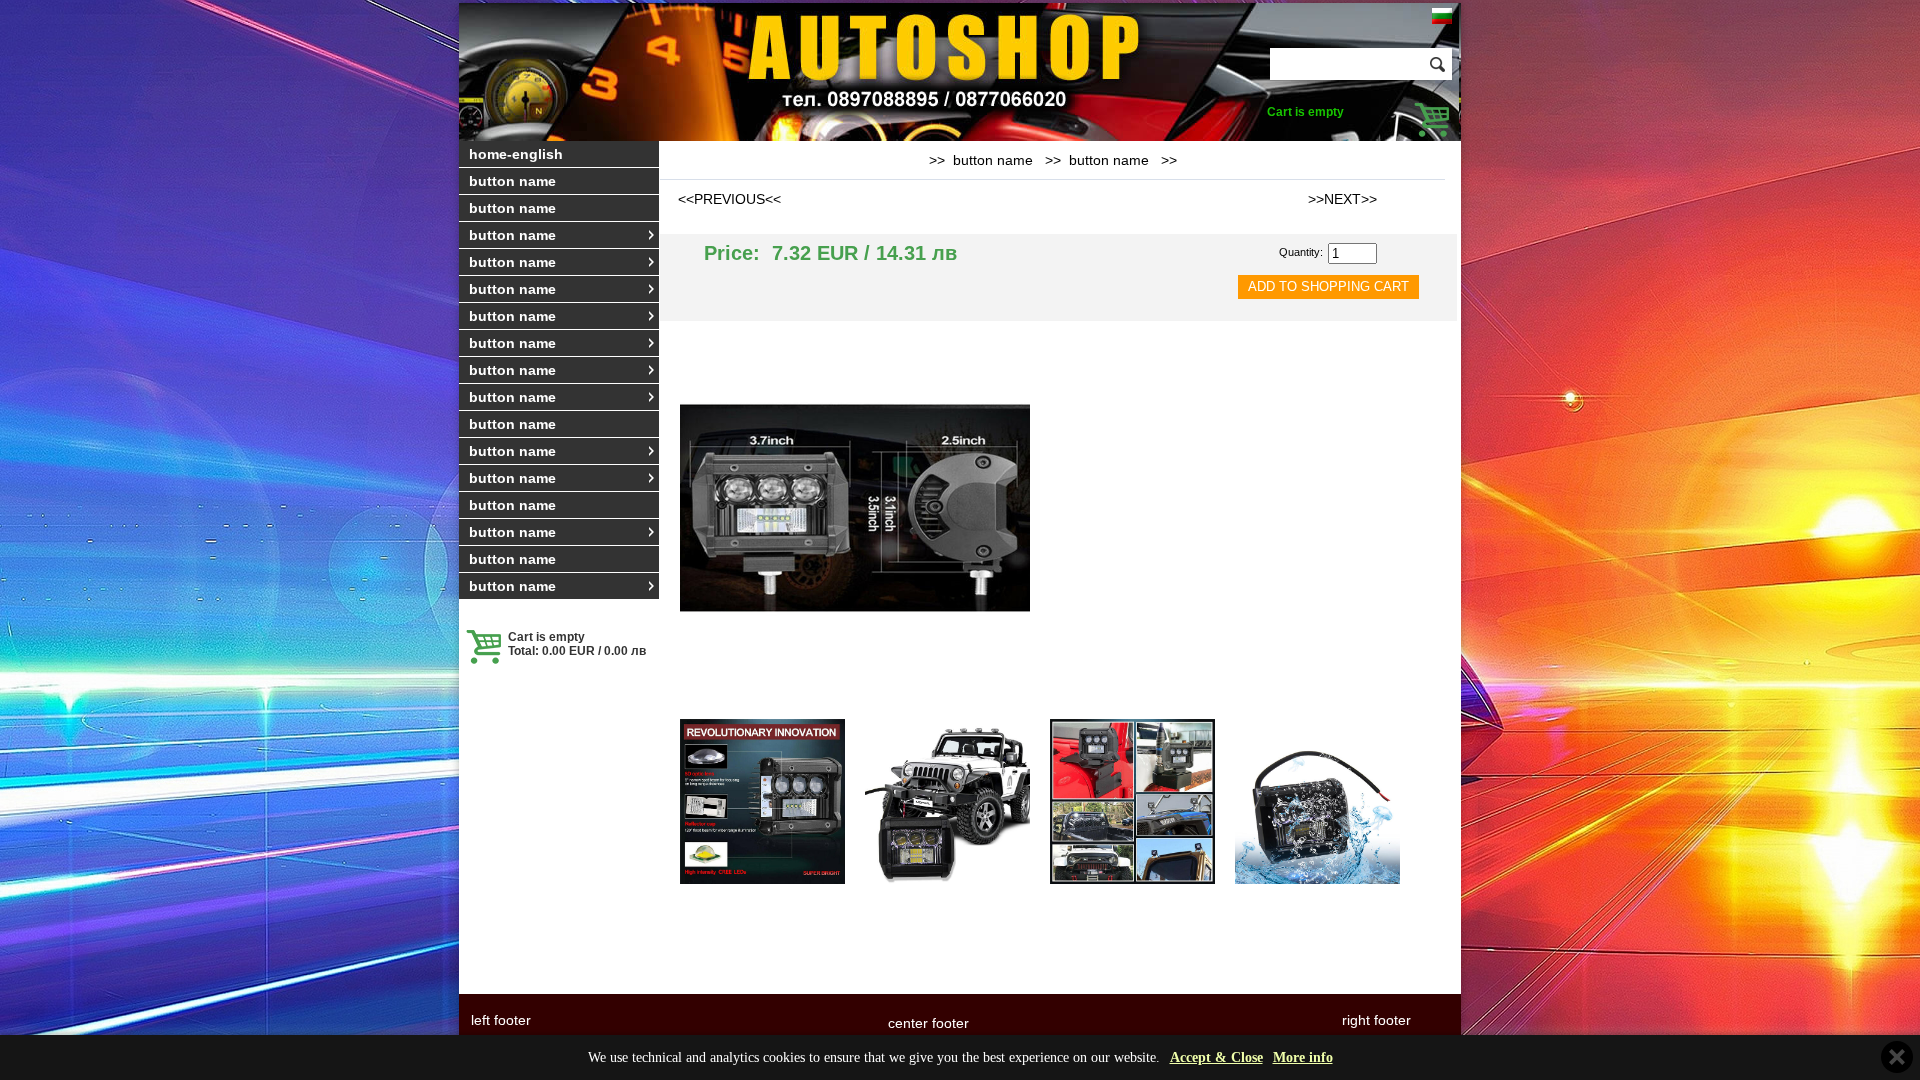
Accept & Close (1216, 1057)
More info (1303, 1057)
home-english (516, 154)
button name (512, 181)
